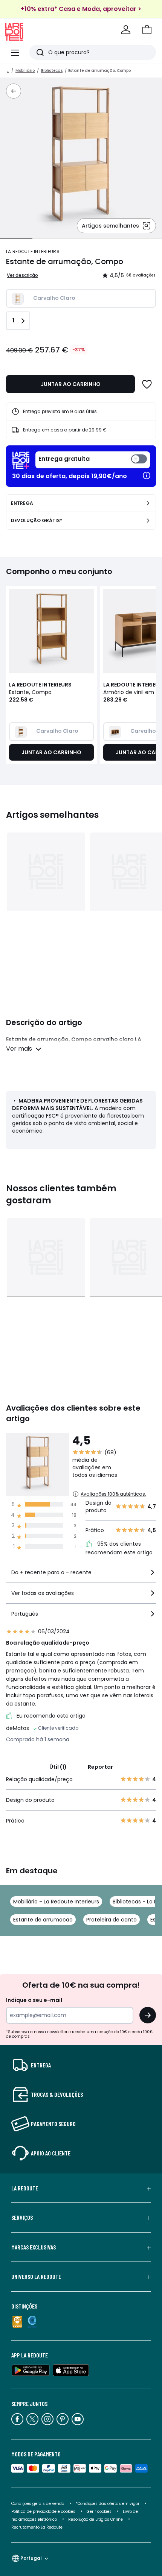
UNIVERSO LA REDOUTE (36, 2277)
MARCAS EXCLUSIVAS (34, 2247)
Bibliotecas (52, 71)
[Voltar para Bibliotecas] (14, 91)
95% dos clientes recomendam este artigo (119, 1548)
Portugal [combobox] (31, 2558)
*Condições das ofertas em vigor (108, 2504)
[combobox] (81, 1576)
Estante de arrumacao (43, 1920)
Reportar (100, 1767)
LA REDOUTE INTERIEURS (33, 251)
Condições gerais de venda (38, 2504)
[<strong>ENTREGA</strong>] (148, 503)
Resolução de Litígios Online (96, 2519)
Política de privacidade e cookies (43, 2511)
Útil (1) (58, 1767)
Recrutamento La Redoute (37, 2527)
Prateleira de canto (112, 1920)
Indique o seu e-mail (34, 2000)
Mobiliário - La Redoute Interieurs (56, 1902)
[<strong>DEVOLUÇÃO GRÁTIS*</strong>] (148, 521)
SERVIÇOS (22, 2218)
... (8, 71)
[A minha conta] (126, 30)
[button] (147, 30)
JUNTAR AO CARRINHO (71, 384)
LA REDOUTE (25, 2188)
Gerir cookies (99, 2511)
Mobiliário (25, 71)
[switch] (93, 460)
